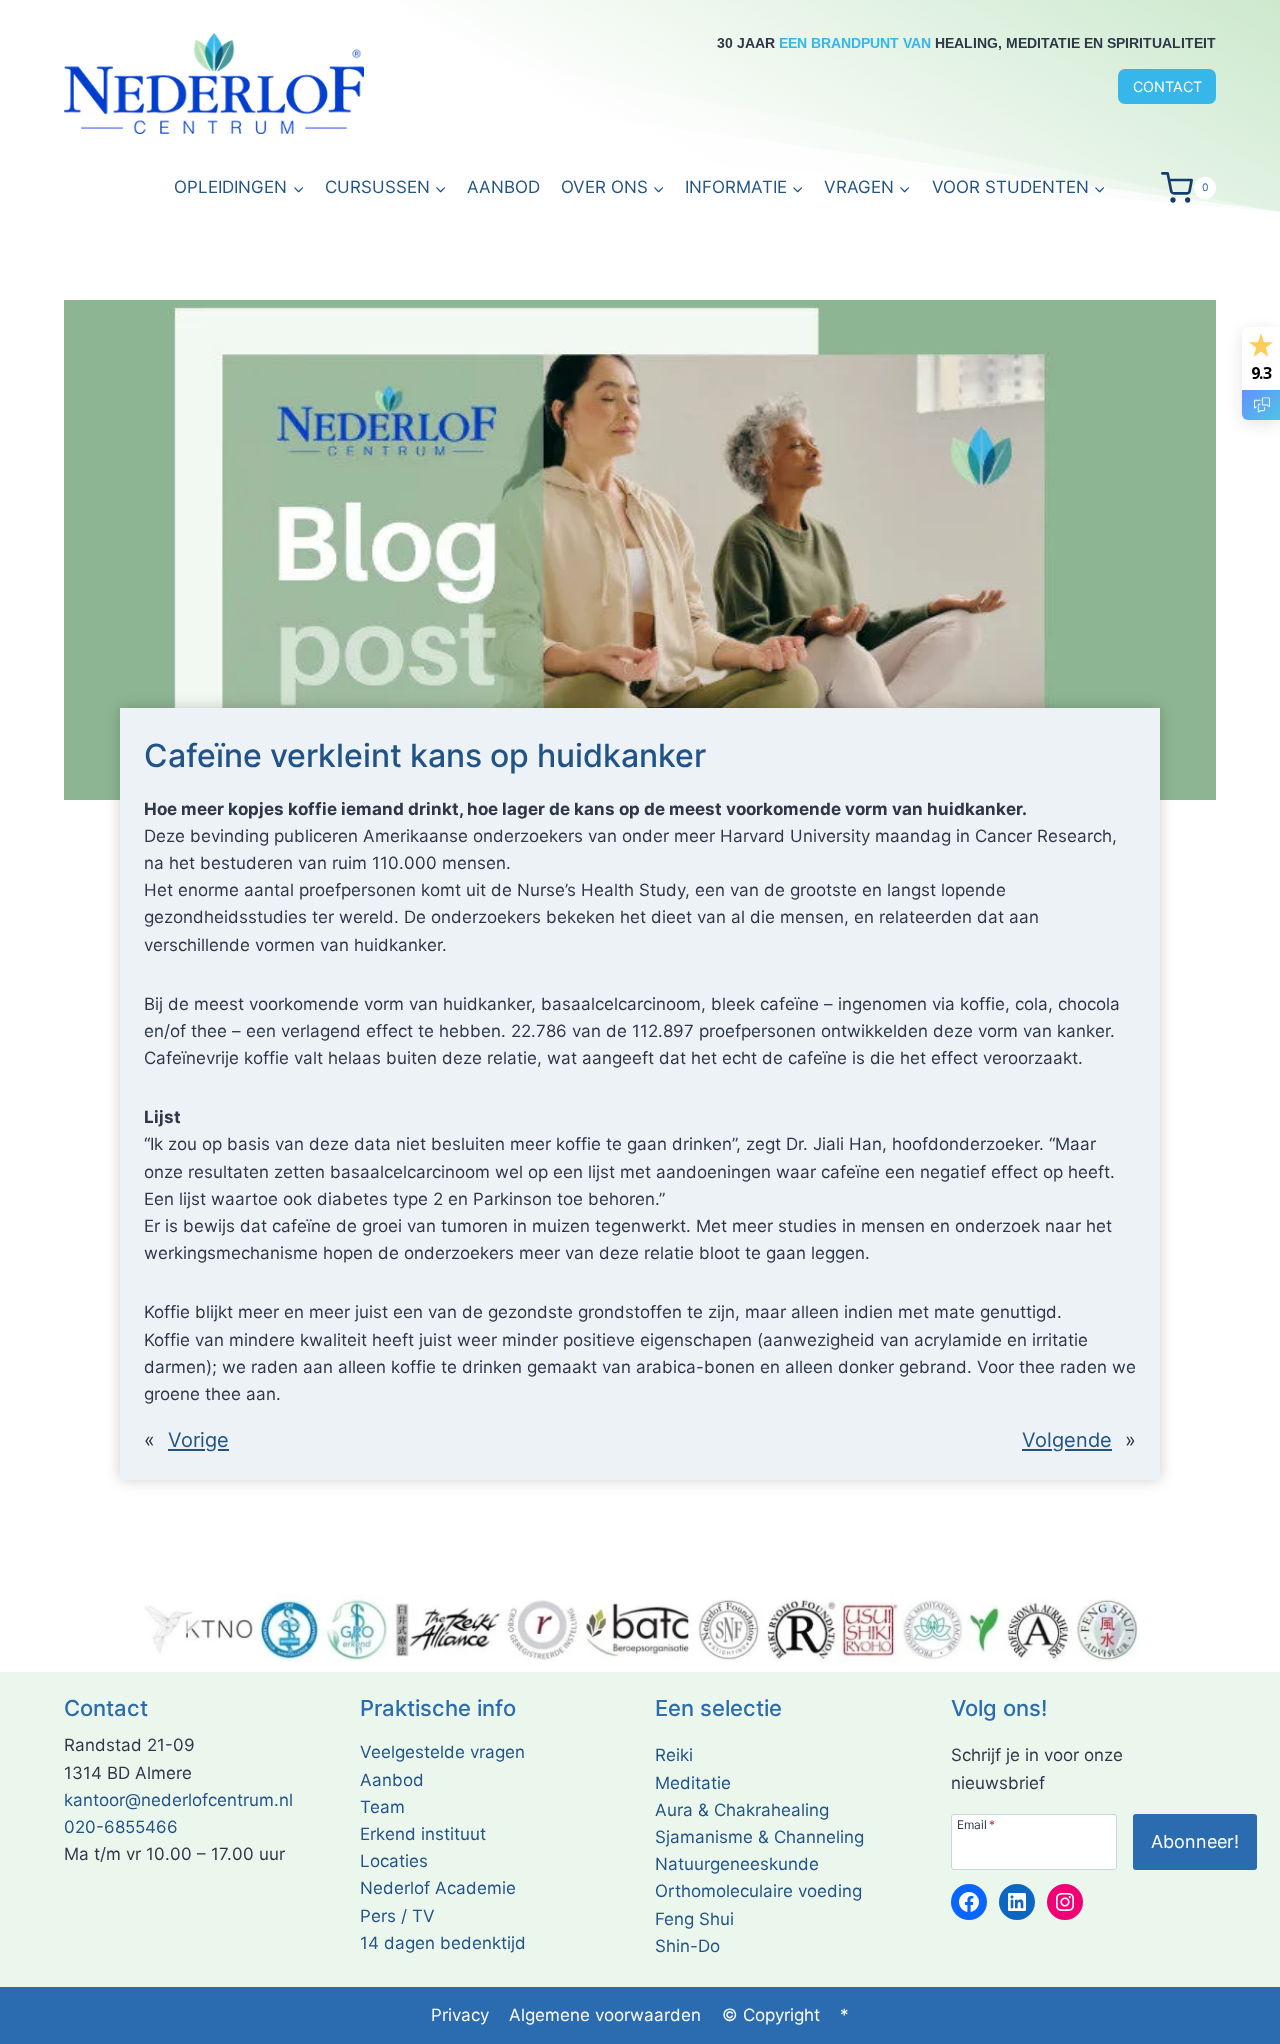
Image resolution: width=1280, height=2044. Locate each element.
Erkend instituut (423, 1834)
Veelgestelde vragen (442, 1752)
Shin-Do (687, 1946)
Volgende (1067, 1440)
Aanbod (503, 187)
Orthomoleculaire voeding (758, 1891)
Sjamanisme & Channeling (759, 1837)
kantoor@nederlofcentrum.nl (178, 1800)
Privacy (460, 2015)
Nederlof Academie (438, 1888)
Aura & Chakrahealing (742, 1810)
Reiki (674, 1755)
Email (976, 1824)
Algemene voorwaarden (605, 2015)
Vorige (198, 1440)
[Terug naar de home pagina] (214, 84)
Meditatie (693, 1783)
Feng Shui (694, 1919)
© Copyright (771, 2015)
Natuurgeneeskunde (737, 1864)
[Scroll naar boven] (1239, 2023)
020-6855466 (121, 1827)
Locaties (394, 1861)
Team (382, 1807)
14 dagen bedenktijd (443, 1943)
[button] (744, 188)
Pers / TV (397, 1916)
